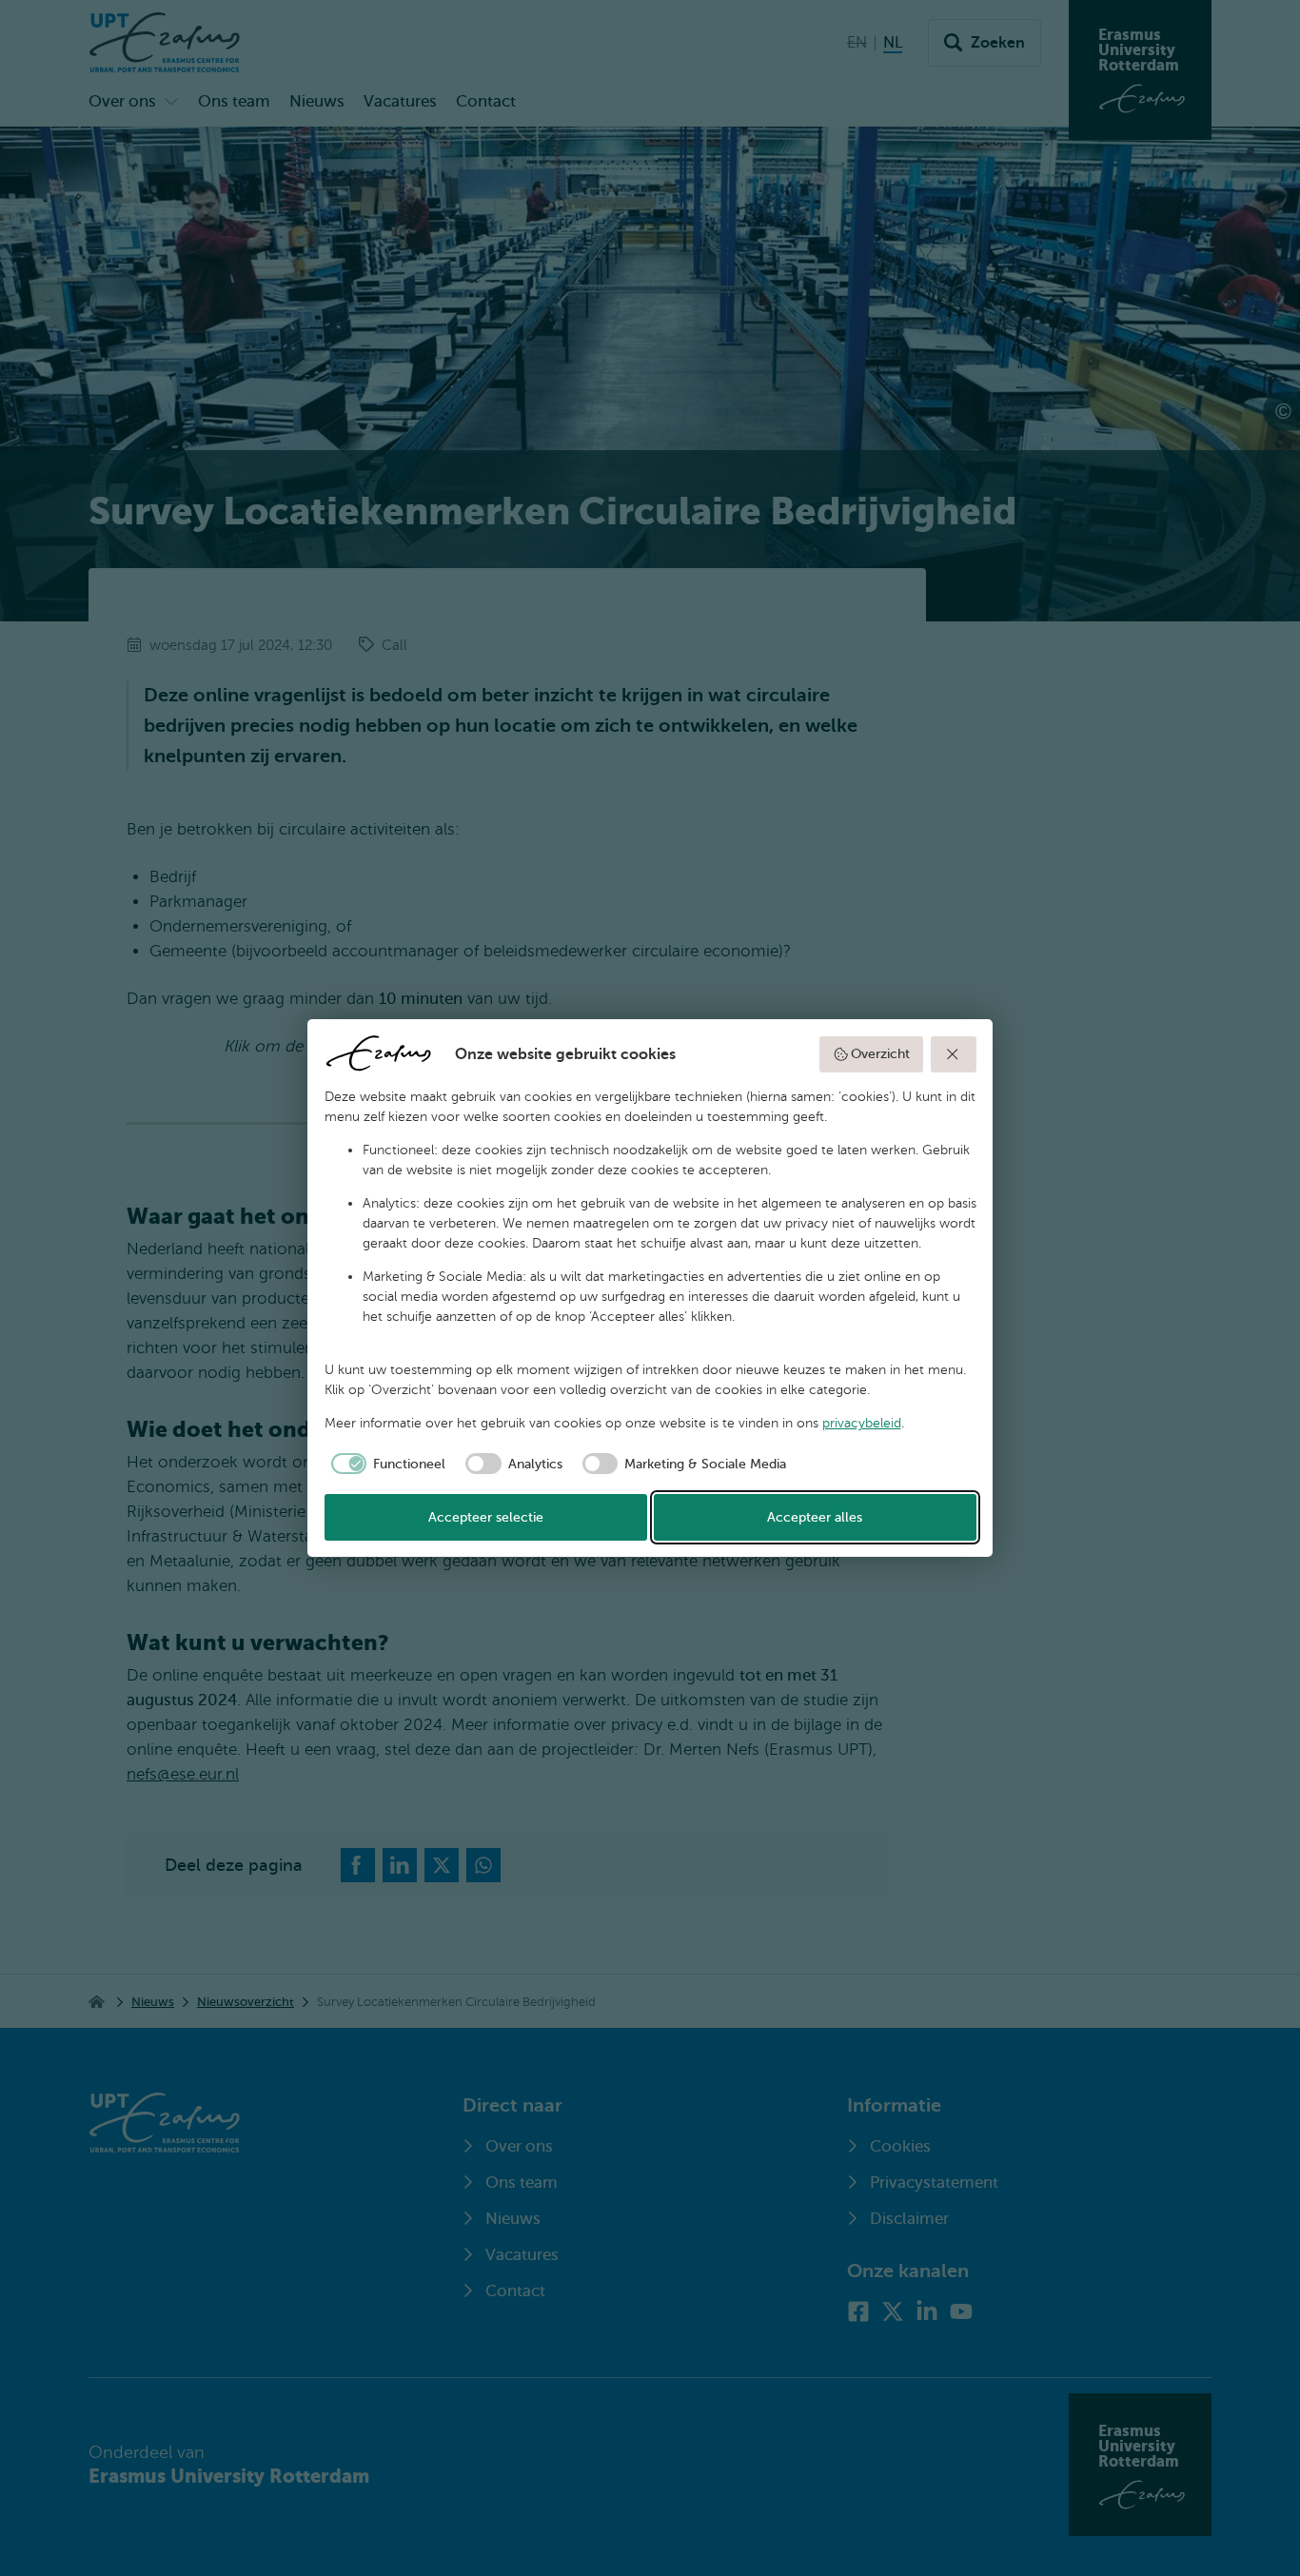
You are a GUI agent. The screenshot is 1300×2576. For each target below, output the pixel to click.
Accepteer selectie (486, 1517)
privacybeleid (862, 1423)
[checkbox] (385, 1464)
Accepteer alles (815, 1517)
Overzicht (880, 1054)
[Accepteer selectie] (954, 1054)
